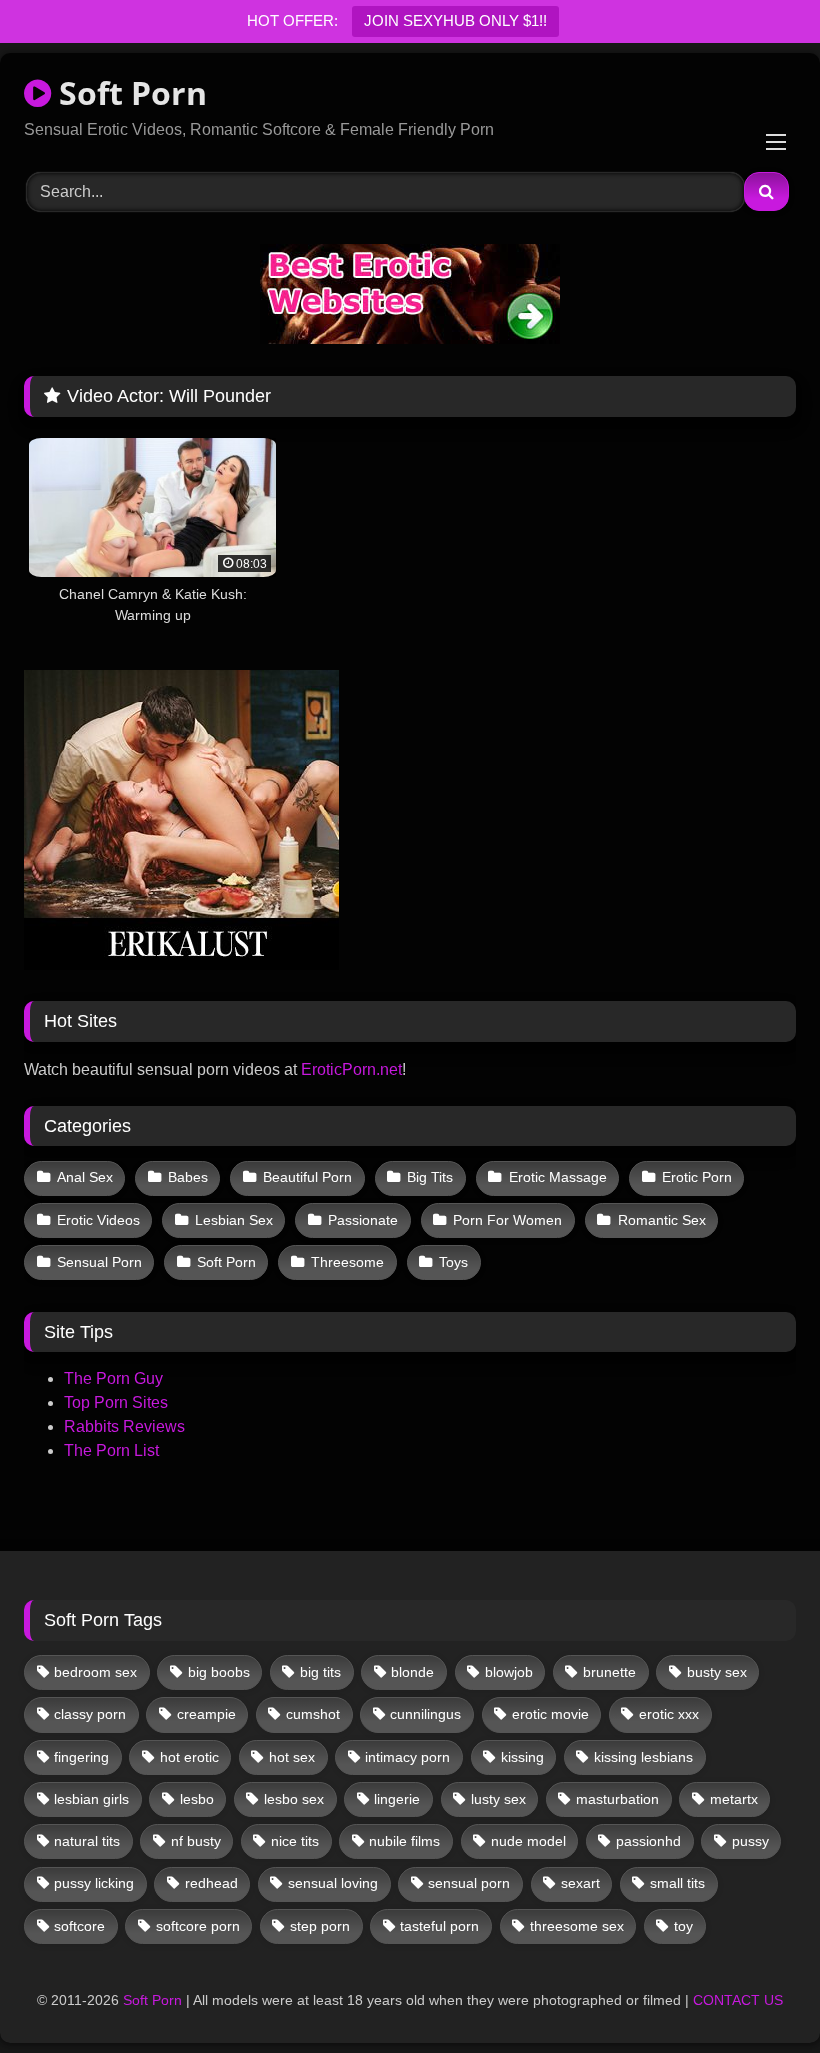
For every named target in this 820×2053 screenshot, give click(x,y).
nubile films (404, 1841)
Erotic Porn (697, 1177)
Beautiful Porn (307, 1177)
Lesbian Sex (234, 1220)
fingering (81, 1757)
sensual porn (469, 1883)
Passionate (363, 1220)
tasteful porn (439, 1926)
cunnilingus (425, 1714)
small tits (677, 1883)
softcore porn (198, 1926)
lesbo (197, 1799)
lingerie (397, 1799)
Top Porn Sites (116, 1402)
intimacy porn (407, 1757)
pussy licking (94, 1883)
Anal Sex (85, 1177)
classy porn (90, 1714)
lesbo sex (294, 1799)
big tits (320, 1672)
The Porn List (111, 1450)
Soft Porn (129, 92)
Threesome (347, 1262)
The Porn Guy (113, 1378)
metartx (734, 1799)
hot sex (292, 1757)
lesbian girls (91, 1799)
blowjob (509, 1672)
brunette (609, 1672)
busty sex (717, 1672)
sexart (580, 1883)
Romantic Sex (662, 1220)
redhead (211, 1883)
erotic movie (550, 1714)
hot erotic (189, 1757)
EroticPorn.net (351, 1069)
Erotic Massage (558, 1177)
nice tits (295, 1841)
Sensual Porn (99, 1262)
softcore (79, 1926)
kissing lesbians (643, 1757)
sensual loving (333, 1883)
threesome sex (577, 1926)
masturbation (617, 1799)
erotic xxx (669, 1714)
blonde (412, 1672)
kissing (522, 1757)
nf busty (196, 1841)
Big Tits (430, 1177)
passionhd (648, 1841)
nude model (528, 1841)
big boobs (219, 1672)
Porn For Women (507, 1220)
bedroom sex (95, 1672)
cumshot (313, 1714)
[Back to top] (758, 1993)
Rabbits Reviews (124, 1426)
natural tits (87, 1841)
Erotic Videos (98, 1220)
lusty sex (498, 1799)
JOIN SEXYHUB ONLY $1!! (455, 20)
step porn (320, 1926)
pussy (750, 1841)
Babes (188, 1177)
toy (683, 1926)
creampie (206, 1714)
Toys (453, 1262)
